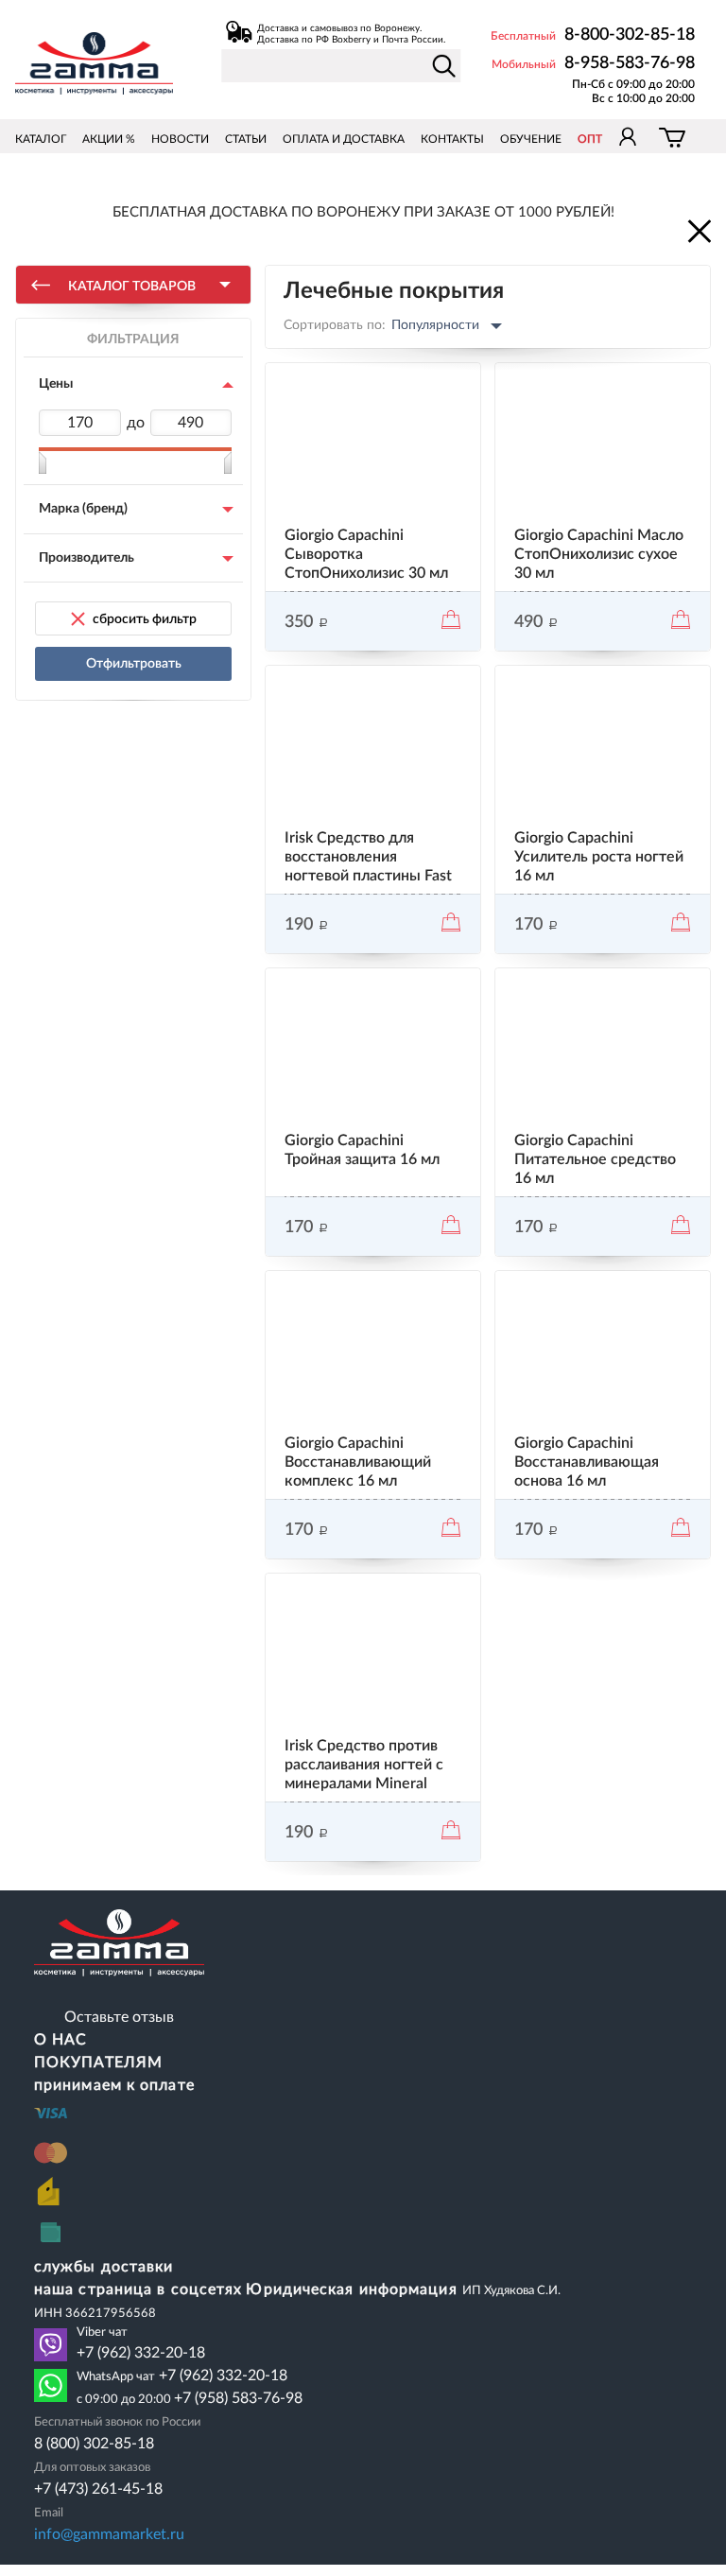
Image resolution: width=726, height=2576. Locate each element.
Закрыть (698, 230)
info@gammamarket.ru (109, 2534)
